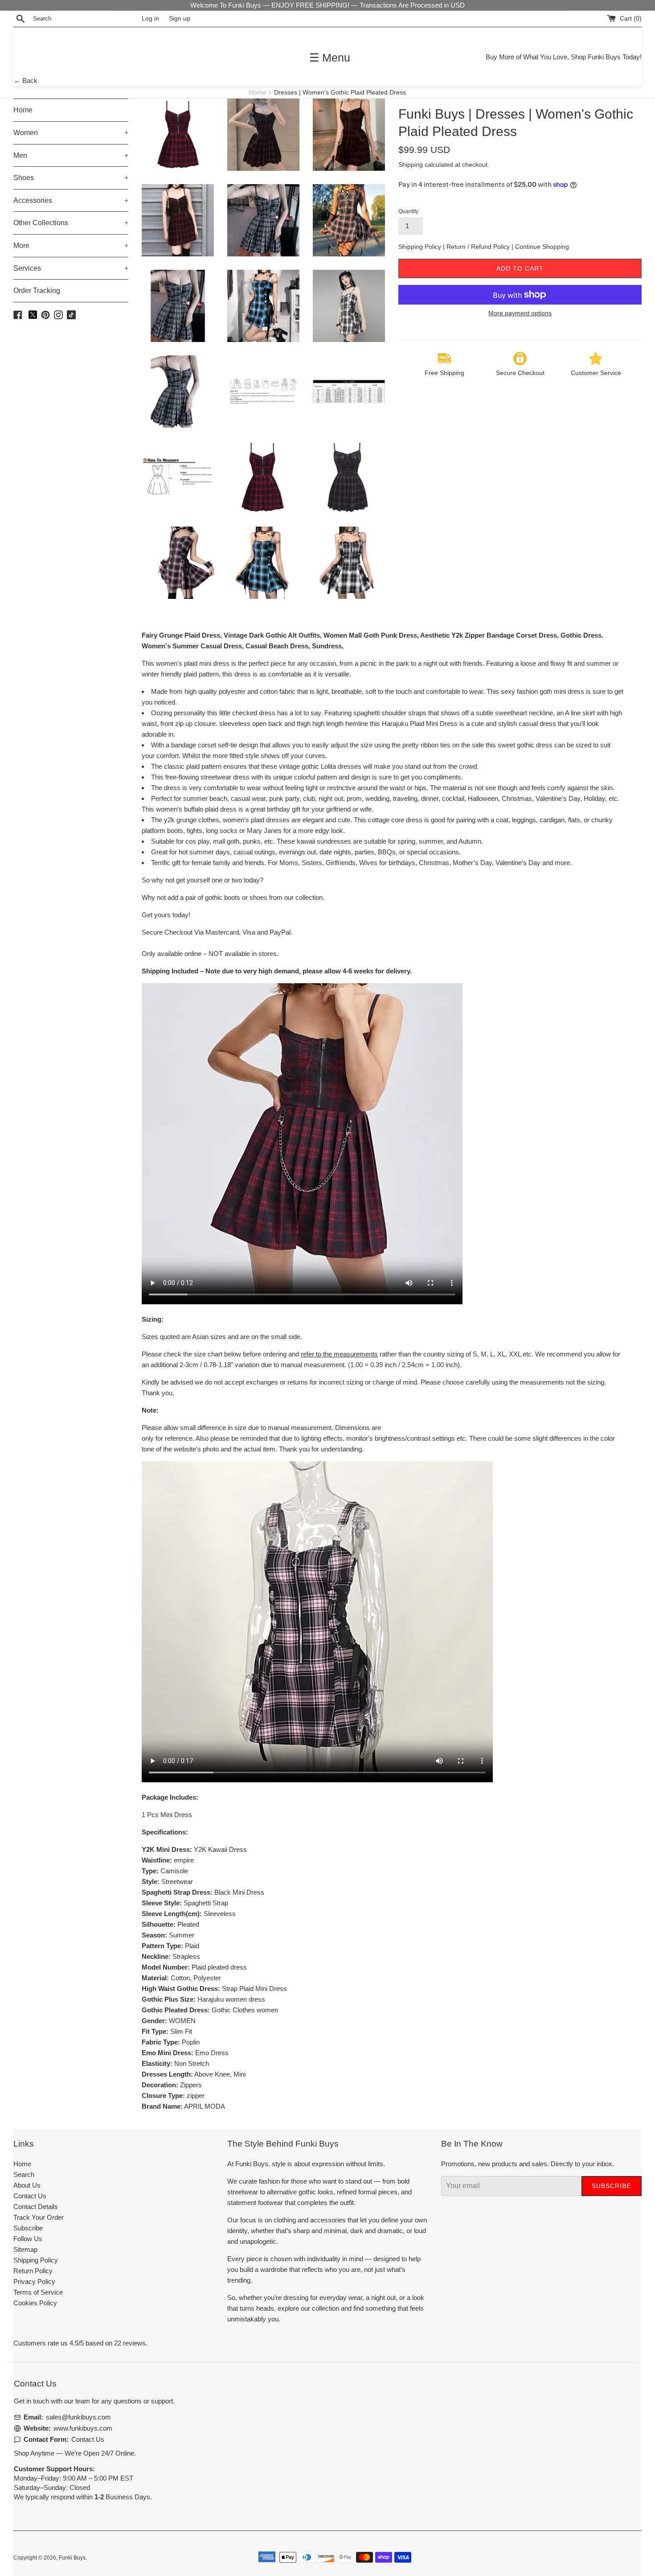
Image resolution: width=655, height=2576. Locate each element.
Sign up (180, 19)
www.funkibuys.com (83, 2428)
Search (24, 2174)
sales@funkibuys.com (78, 2417)
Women (71, 133)
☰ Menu (330, 58)
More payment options (520, 313)
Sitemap (25, 2249)
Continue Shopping (542, 247)
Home (258, 93)
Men (71, 155)
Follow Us (28, 2239)
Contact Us (30, 2196)
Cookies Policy (35, 2303)
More (71, 245)
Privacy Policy (34, 2281)
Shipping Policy (421, 247)
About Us (27, 2185)
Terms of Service (38, 2292)
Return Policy (33, 2271)
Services (71, 268)
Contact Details (36, 2207)
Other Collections (71, 223)
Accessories (71, 200)
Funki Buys (72, 2558)
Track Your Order (39, 2217)
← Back (26, 80)
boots (232, 897)
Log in (150, 19)
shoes (258, 897)
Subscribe (28, 2228)
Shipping (411, 165)
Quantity (408, 211)
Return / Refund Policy (479, 247)
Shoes (71, 178)
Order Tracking (37, 291)
